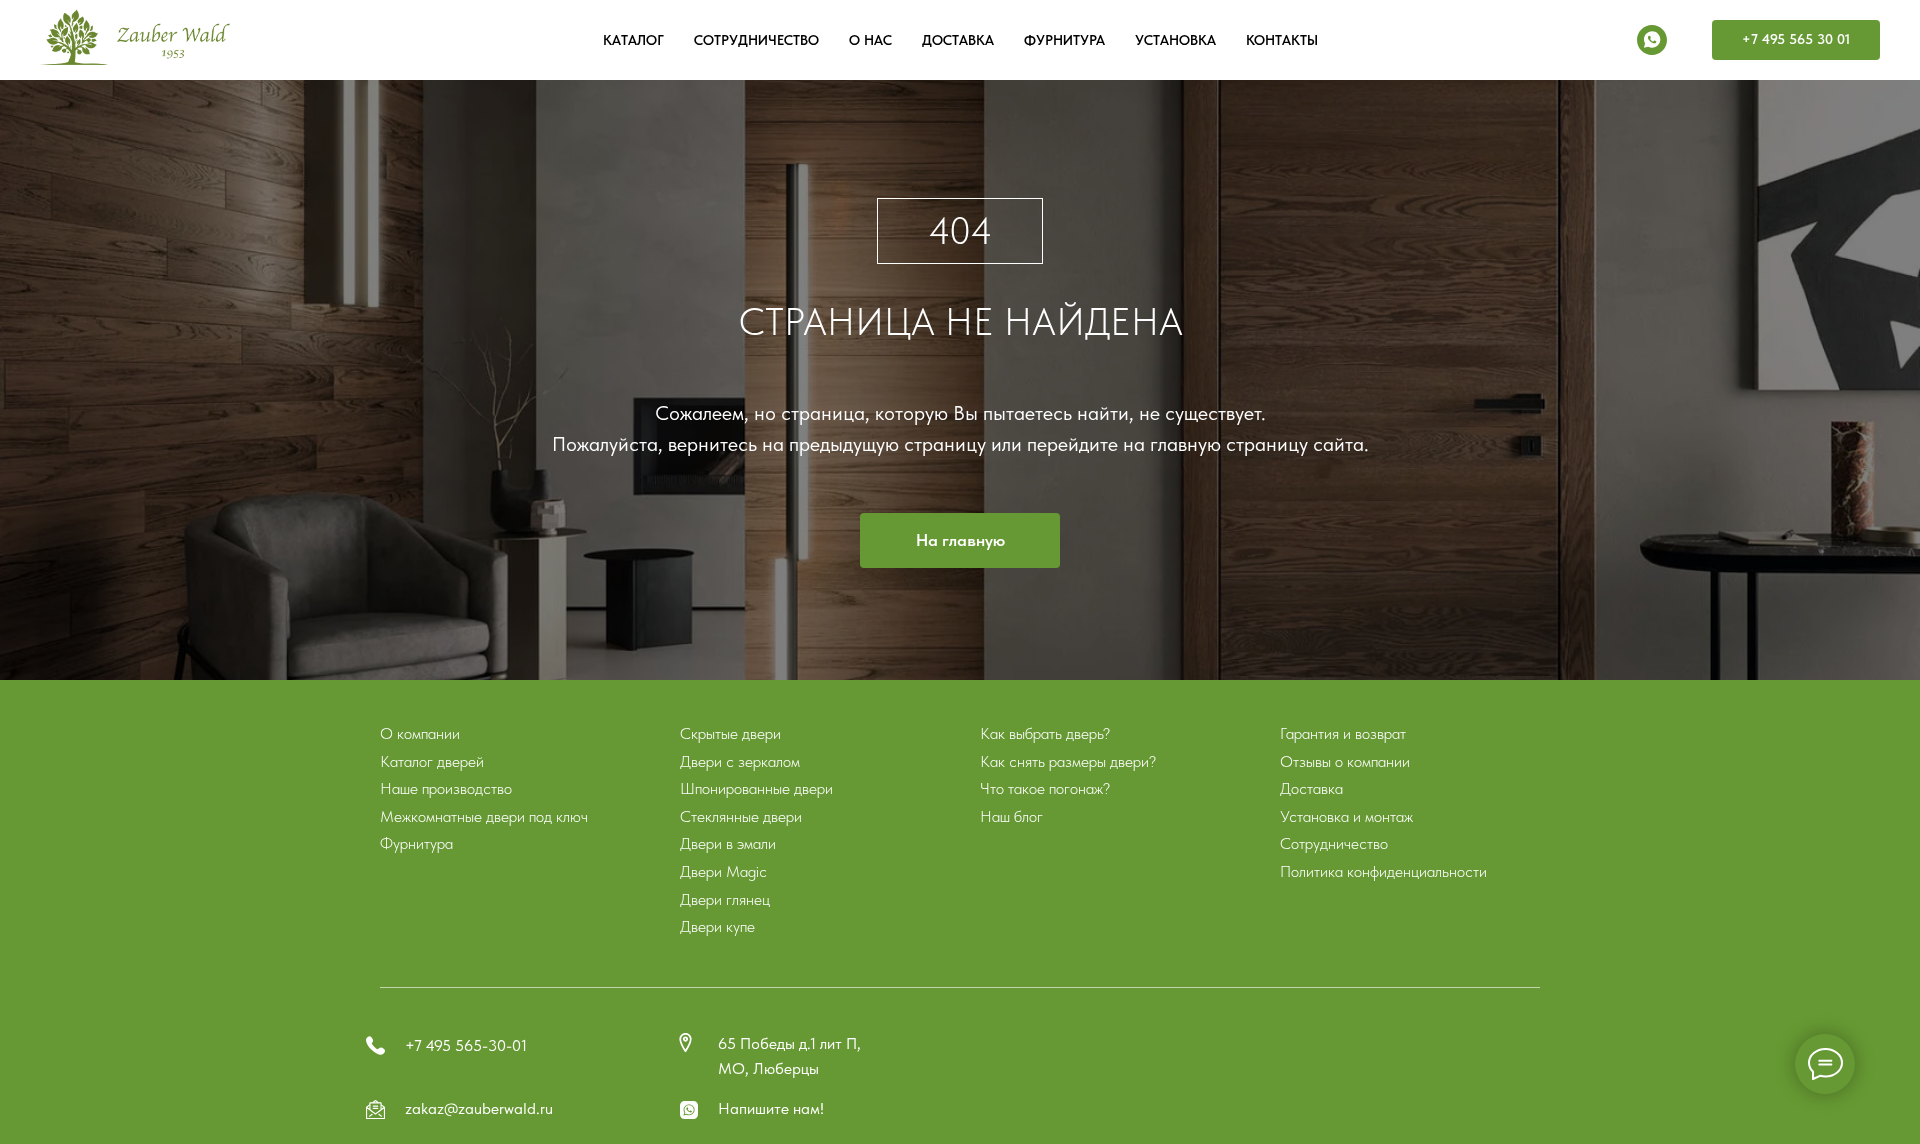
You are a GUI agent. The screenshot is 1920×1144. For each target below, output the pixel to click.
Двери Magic (723, 871)
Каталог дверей (432, 761)
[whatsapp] (1652, 40)
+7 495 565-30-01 (466, 1045)
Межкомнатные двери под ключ (484, 816)
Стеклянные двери (741, 816)
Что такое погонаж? (1045, 788)
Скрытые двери (730, 733)
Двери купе (717, 926)
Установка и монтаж (1346, 816)
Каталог (633, 40)
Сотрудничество (756, 40)
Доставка (958, 40)
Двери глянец (725, 899)
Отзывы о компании (1345, 761)
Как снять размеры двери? (1068, 761)
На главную (960, 540)
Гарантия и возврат (1343, 733)
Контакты (1282, 40)
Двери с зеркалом (740, 761)
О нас (870, 40)
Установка (1175, 40)
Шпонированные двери (756, 788)
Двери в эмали (728, 843)
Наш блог (1011, 816)
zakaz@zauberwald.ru (479, 1108)
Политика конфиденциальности (1383, 871)
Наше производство (446, 788)
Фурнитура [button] (1064, 40)
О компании (420, 733)
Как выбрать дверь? (1045, 733)
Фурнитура (416, 843)
